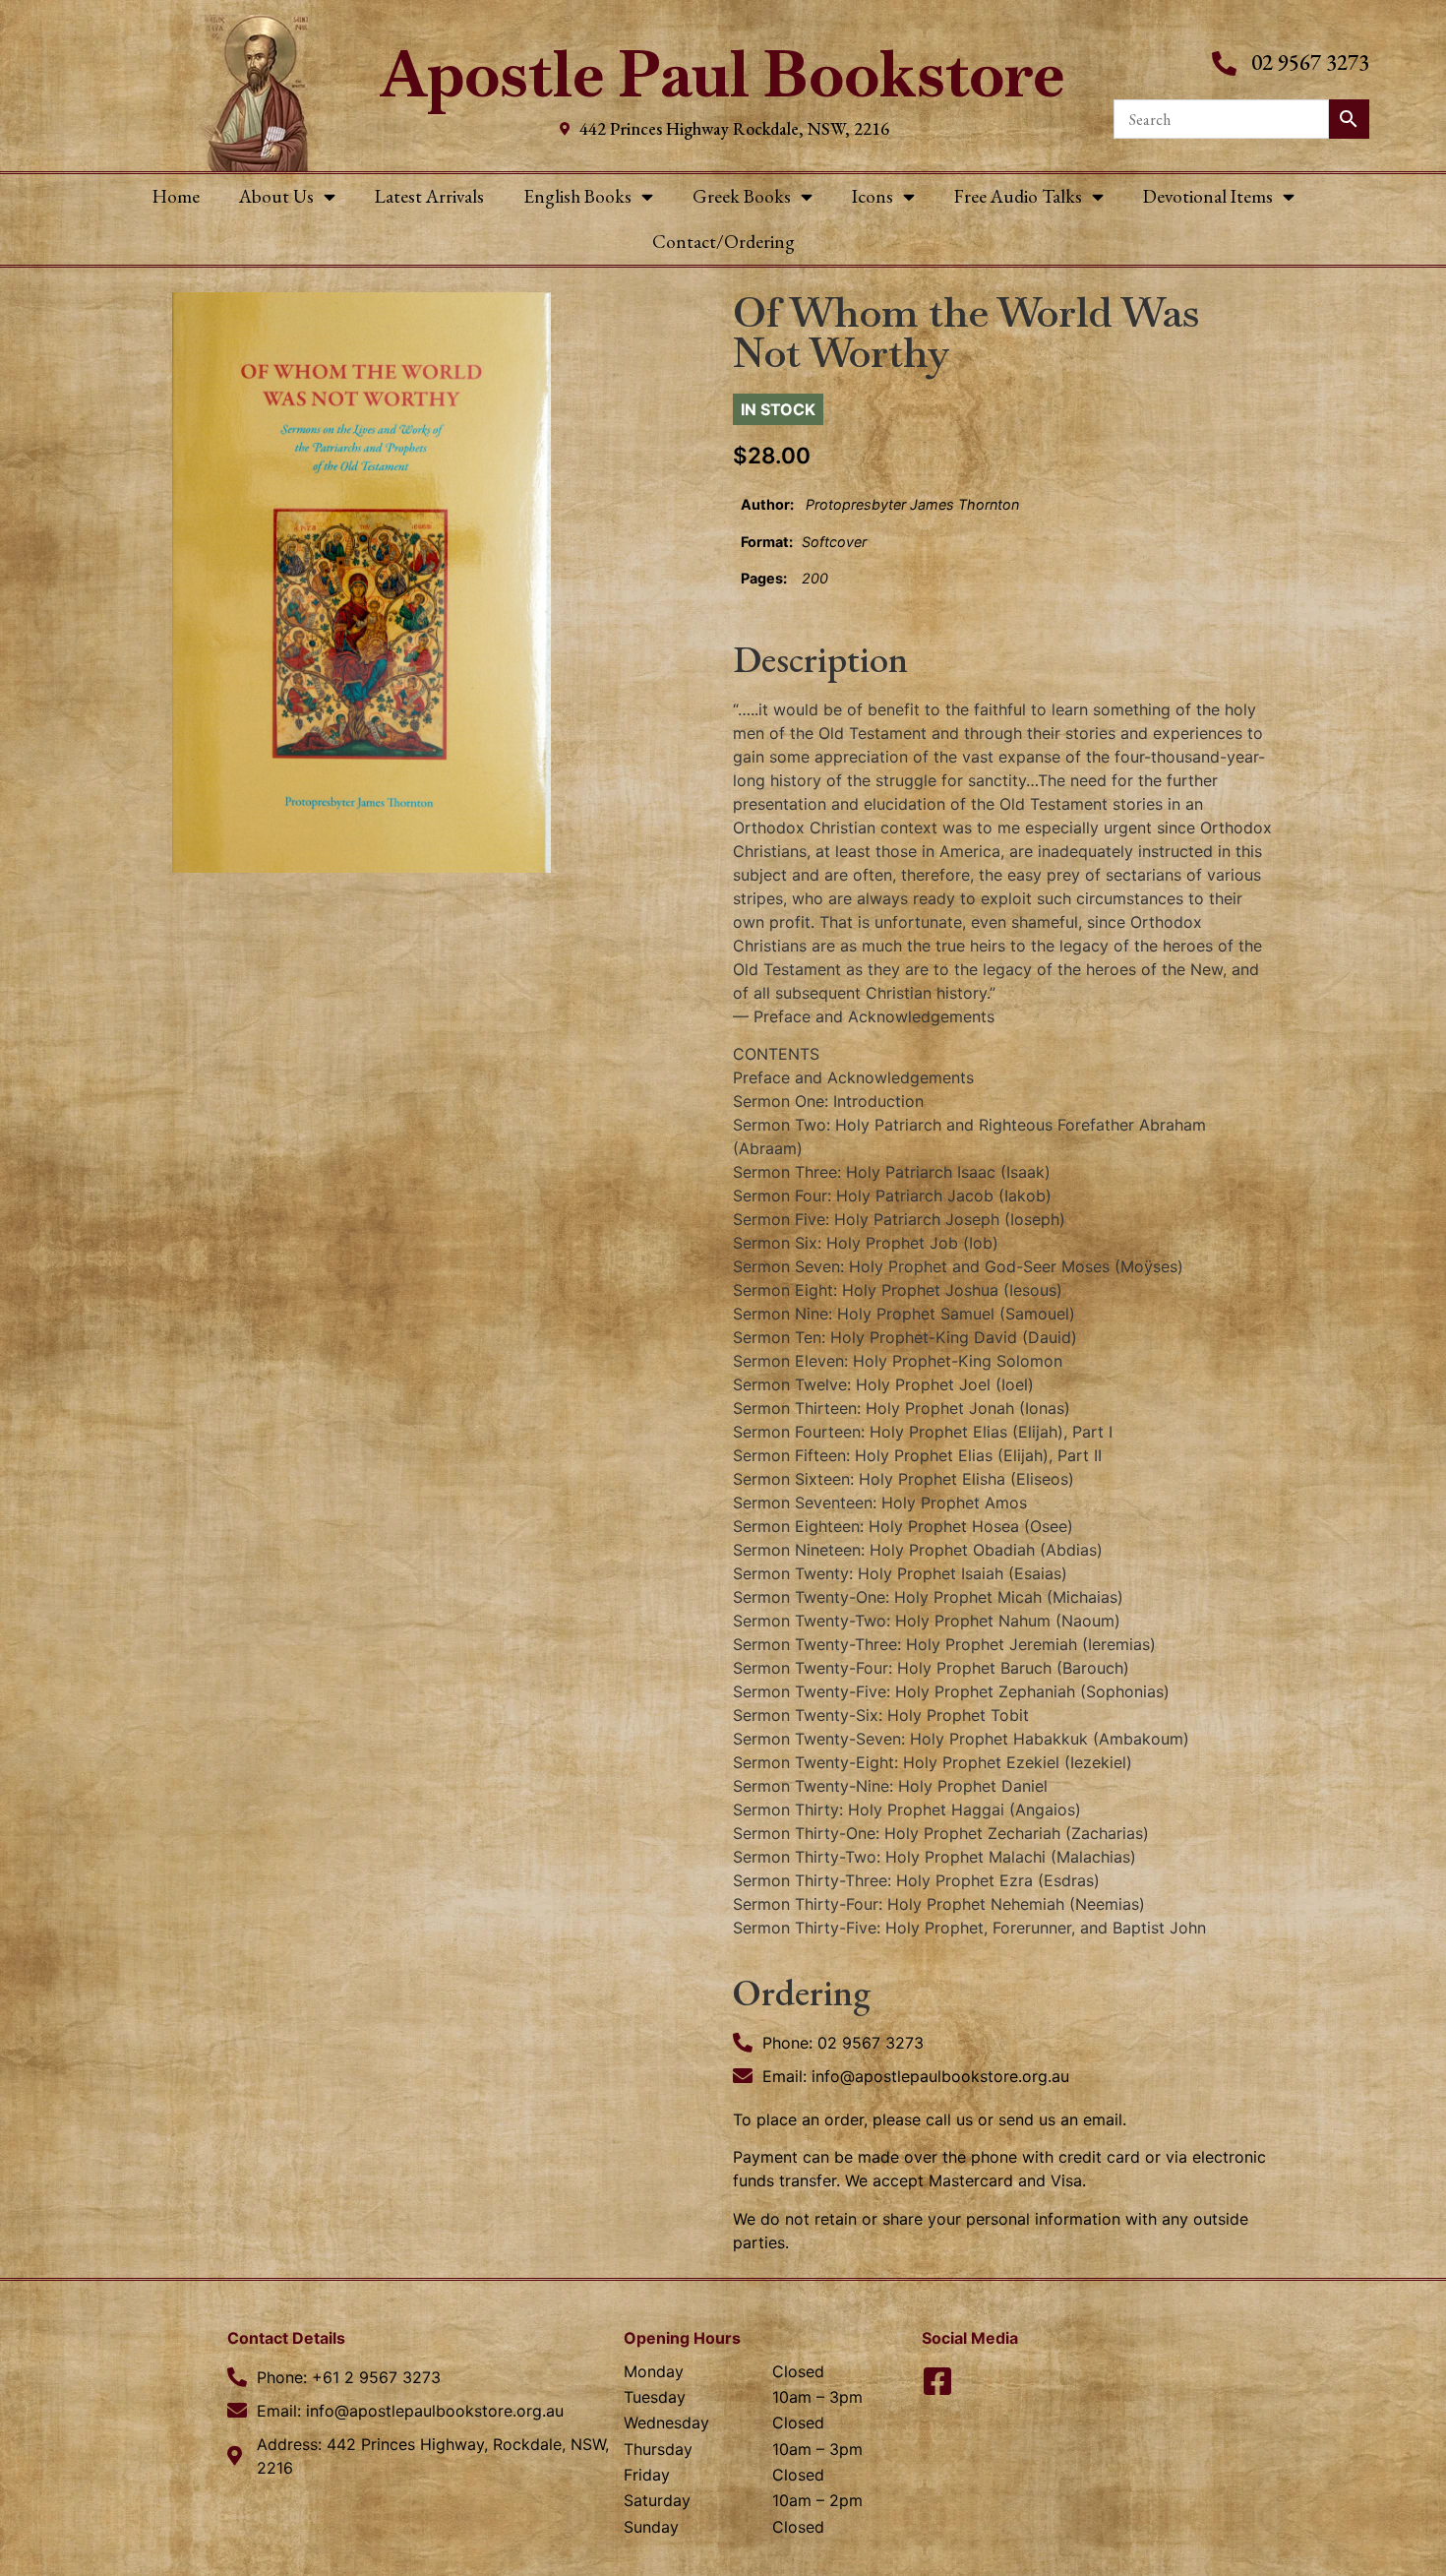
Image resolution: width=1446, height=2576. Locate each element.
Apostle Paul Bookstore (723, 74)
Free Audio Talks (1018, 196)
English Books (577, 196)
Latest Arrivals (429, 196)
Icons (873, 196)
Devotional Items (1208, 196)
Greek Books (742, 196)
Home (176, 196)
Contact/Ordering (723, 242)
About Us (276, 196)
